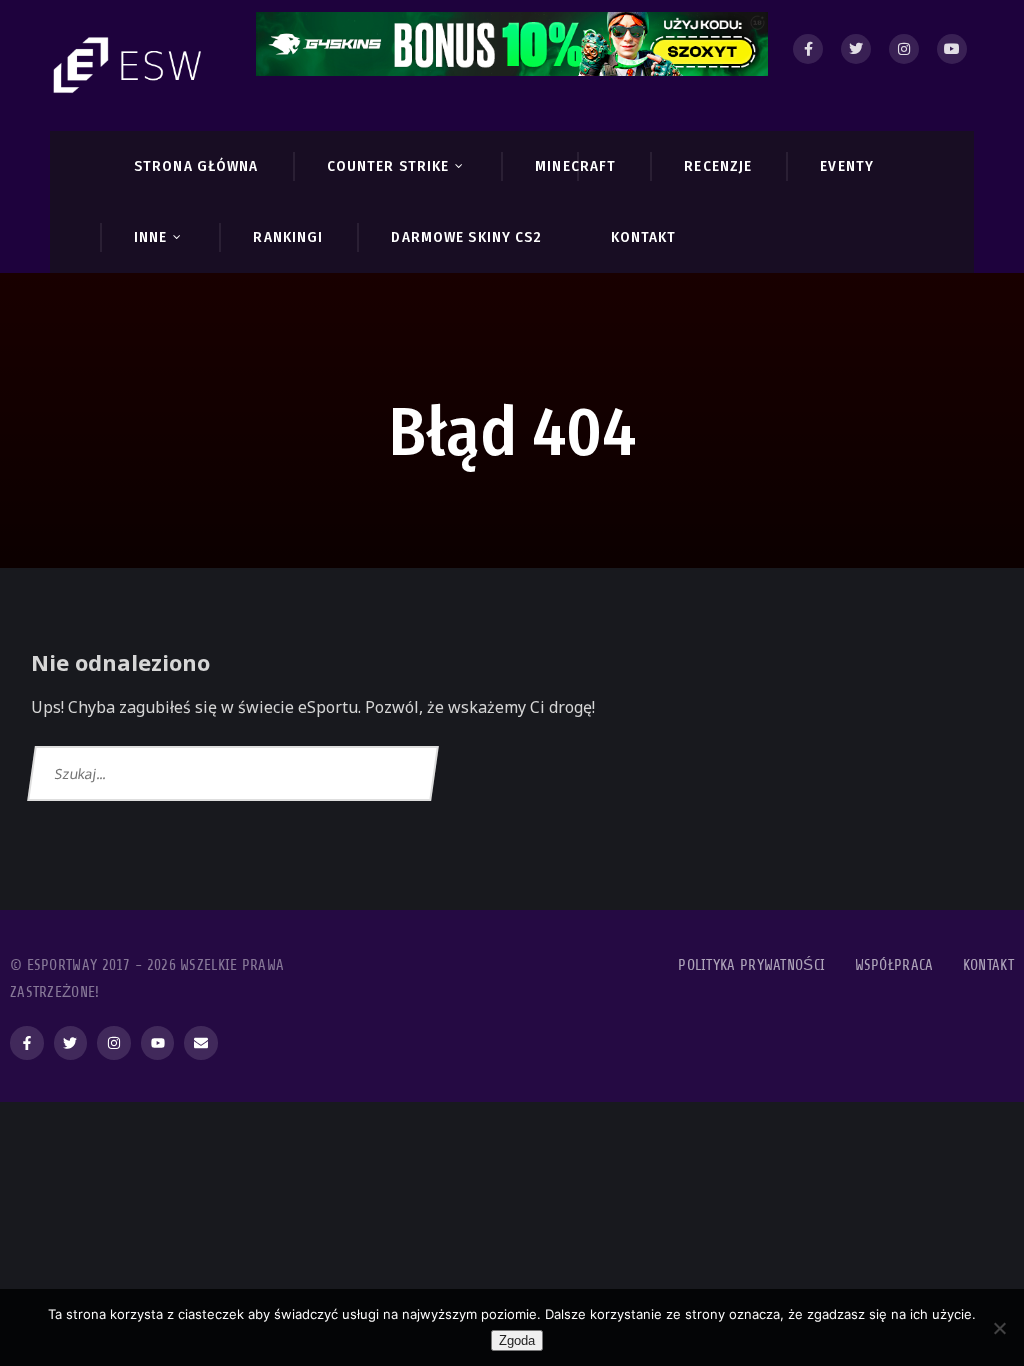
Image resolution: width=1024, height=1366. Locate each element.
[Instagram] (904, 49)
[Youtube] (952, 49)
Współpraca (894, 965)
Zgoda (517, 1340)
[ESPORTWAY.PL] (130, 65)
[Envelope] (201, 1043)
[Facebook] (808, 49)
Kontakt (988, 965)
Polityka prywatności (751, 965)
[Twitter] (856, 49)
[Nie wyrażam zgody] (999, 1328)
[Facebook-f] (27, 1043)
